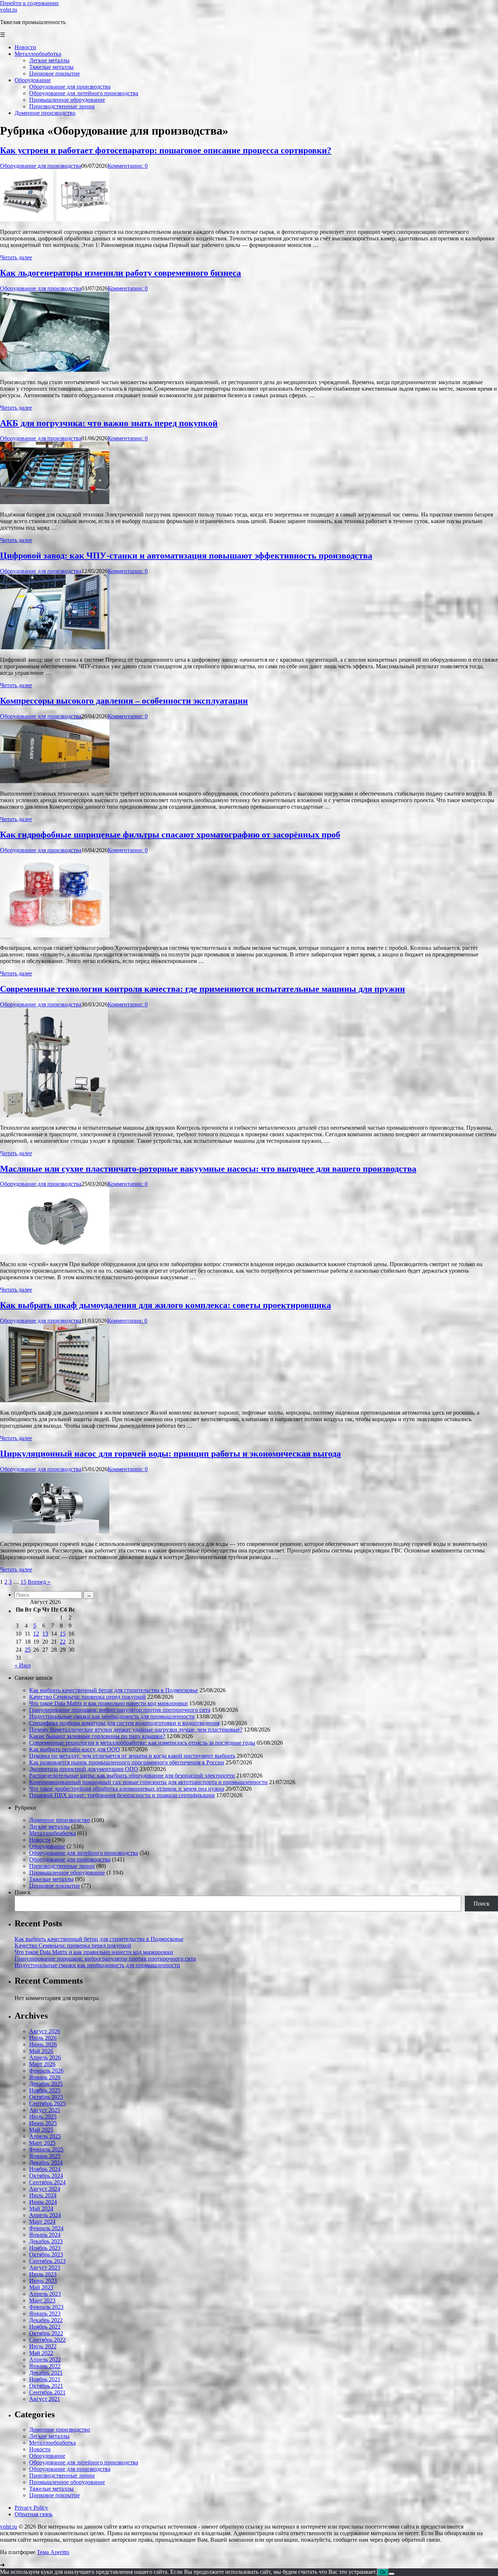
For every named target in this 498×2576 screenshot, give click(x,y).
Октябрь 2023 (46, 2254)
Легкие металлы (49, 1827)
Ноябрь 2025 (45, 2090)
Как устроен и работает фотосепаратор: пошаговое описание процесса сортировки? (166, 150)
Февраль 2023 (46, 2307)
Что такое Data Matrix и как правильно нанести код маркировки (108, 1703)
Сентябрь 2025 (47, 2103)
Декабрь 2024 (46, 2163)
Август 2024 (45, 2189)
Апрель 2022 (45, 2360)
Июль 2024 (43, 2195)
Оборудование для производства (41, 166)
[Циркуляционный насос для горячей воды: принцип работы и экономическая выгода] (55, 1531)
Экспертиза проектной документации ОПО (84, 1769)
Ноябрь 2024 (45, 2169)
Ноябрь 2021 (45, 2379)
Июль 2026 (43, 2038)
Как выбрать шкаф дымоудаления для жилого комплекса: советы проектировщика (166, 1305)
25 (28, 1650)
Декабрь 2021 (46, 2373)
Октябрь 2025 (46, 2097)
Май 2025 (41, 2130)
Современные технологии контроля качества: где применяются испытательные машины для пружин (203, 989)
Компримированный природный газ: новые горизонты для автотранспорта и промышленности (148, 1782)
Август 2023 (45, 2268)
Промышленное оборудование (67, 1873)
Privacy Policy (31, 2508)
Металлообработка (52, 1833)
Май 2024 (41, 2208)
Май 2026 (41, 2051)
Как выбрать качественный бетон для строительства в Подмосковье (114, 1690)
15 (23, 1582)
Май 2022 (41, 2353)
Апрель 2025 (45, 2136)
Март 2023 (42, 2300)
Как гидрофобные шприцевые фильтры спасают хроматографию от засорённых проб (170, 835)
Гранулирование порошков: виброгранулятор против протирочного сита (120, 1710)
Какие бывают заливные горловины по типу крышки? (97, 1736)
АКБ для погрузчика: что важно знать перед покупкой (109, 423)
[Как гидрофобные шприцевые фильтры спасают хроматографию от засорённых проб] (55, 935)
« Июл (23, 1665)
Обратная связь (34, 2514)
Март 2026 (42, 2064)
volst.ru (9, 10)
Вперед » (39, 1582)
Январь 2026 (45, 2077)
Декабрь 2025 (46, 2084)
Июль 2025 (43, 2117)
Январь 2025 (45, 2156)
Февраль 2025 (46, 2149)
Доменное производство (60, 1820)
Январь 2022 (45, 2366)
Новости (40, 1840)
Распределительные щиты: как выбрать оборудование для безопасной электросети (132, 1776)
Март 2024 (42, 2222)
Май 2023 (41, 2287)
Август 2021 (45, 2399)
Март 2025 (42, 2143)
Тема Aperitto (53, 2552)
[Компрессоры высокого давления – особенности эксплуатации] (55, 781)
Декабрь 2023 (46, 2241)
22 (63, 1642)
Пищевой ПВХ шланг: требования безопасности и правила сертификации (122, 1795)
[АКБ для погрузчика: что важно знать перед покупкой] (55, 502)
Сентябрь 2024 (47, 2182)
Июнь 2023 (43, 2281)
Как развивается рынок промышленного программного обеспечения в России (127, 1762)
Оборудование (47, 1846)
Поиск (23, 1892)
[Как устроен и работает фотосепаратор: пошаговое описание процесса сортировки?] (55, 219)
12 (36, 1634)
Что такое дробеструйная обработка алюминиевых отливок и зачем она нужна (127, 1789)
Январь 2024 (45, 2235)
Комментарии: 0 (128, 166)
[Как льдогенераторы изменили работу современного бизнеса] (55, 370)
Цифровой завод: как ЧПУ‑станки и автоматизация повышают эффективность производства (186, 556)
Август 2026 (45, 2031)
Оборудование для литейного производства (84, 1853)
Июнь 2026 (43, 2044)
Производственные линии (62, 1866)
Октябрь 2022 (46, 2333)
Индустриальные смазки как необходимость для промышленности (112, 1716)
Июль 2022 (43, 2346)
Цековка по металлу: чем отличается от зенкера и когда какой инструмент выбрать (132, 1756)
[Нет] (392, 2574)
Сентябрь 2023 (47, 2261)
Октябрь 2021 (46, 2386)
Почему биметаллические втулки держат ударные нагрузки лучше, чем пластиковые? (136, 1730)
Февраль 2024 (46, 2228)
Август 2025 (45, 2110)
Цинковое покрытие (55, 1886)
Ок (383, 2572)
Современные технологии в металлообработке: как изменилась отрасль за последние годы (142, 1743)
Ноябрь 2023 (45, 2248)
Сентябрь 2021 (47, 2392)
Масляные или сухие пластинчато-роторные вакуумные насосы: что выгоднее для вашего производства (208, 1169)
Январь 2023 (45, 2314)
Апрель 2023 (45, 2294)
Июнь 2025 (43, 2123)
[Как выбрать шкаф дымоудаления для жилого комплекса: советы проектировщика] (55, 1400)
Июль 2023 (43, 2274)
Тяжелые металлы (51, 1879)
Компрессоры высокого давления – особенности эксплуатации (124, 701)
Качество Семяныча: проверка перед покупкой (87, 1697)
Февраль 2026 (46, 2071)
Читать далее (16, 257)
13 (45, 1634)
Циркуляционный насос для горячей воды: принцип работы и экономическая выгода (170, 1454)
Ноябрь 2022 (45, 2327)
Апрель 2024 (45, 2215)
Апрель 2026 (45, 2057)
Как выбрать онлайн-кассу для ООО (75, 1749)
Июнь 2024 (43, 2202)
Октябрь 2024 (46, 2176)
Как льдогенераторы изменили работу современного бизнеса (120, 273)
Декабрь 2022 (46, 2320)
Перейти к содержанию (29, 3)
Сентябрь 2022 (47, 2340)
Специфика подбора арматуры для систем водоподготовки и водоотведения (124, 1723)
